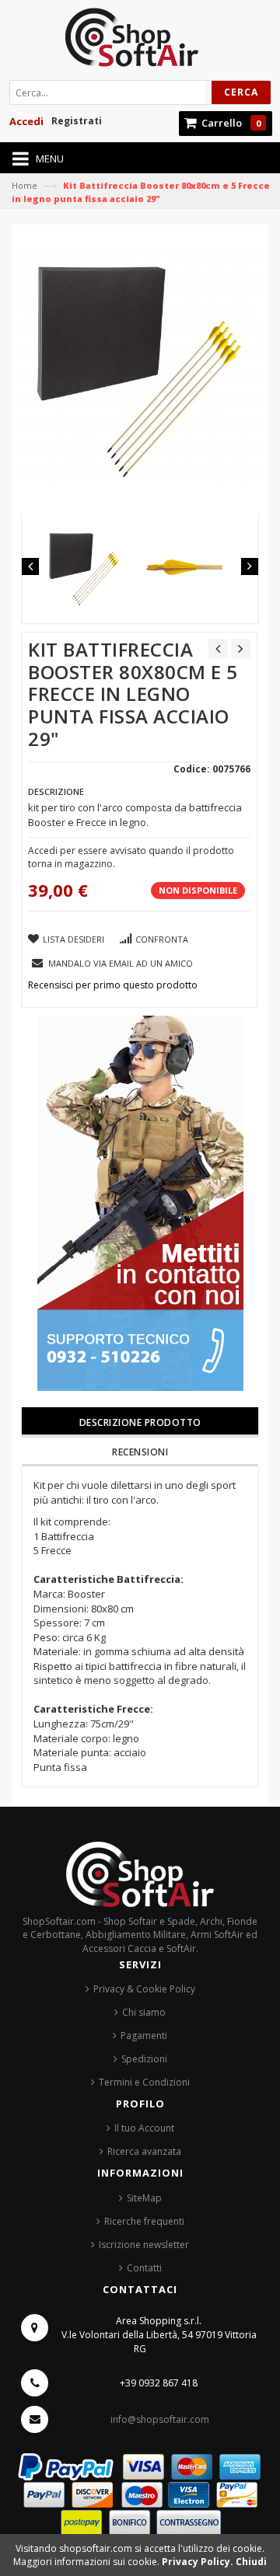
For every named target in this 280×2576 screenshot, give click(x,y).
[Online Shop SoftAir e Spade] (140, 42)
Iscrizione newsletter (144, 2245)
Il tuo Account (144, 2128)
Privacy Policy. (199, 2562)
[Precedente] (218, 648)
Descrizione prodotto (140, 1422)
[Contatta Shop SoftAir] (140, 1203)
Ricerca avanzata (144, 2151)
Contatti (144, 2268)
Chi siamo (144, 2012)
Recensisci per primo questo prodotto (113, 985)
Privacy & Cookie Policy (144, 1989)
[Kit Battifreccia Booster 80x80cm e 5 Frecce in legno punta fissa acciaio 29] (84, 568)
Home (24, 185)
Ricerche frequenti (144, 2221)
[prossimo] (241, 648)
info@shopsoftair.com (160, 2419)
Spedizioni (144, 2059)
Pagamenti (144, 2036)
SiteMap (144, 2198)
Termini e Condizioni (144, 2082)
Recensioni (140, 1452)
